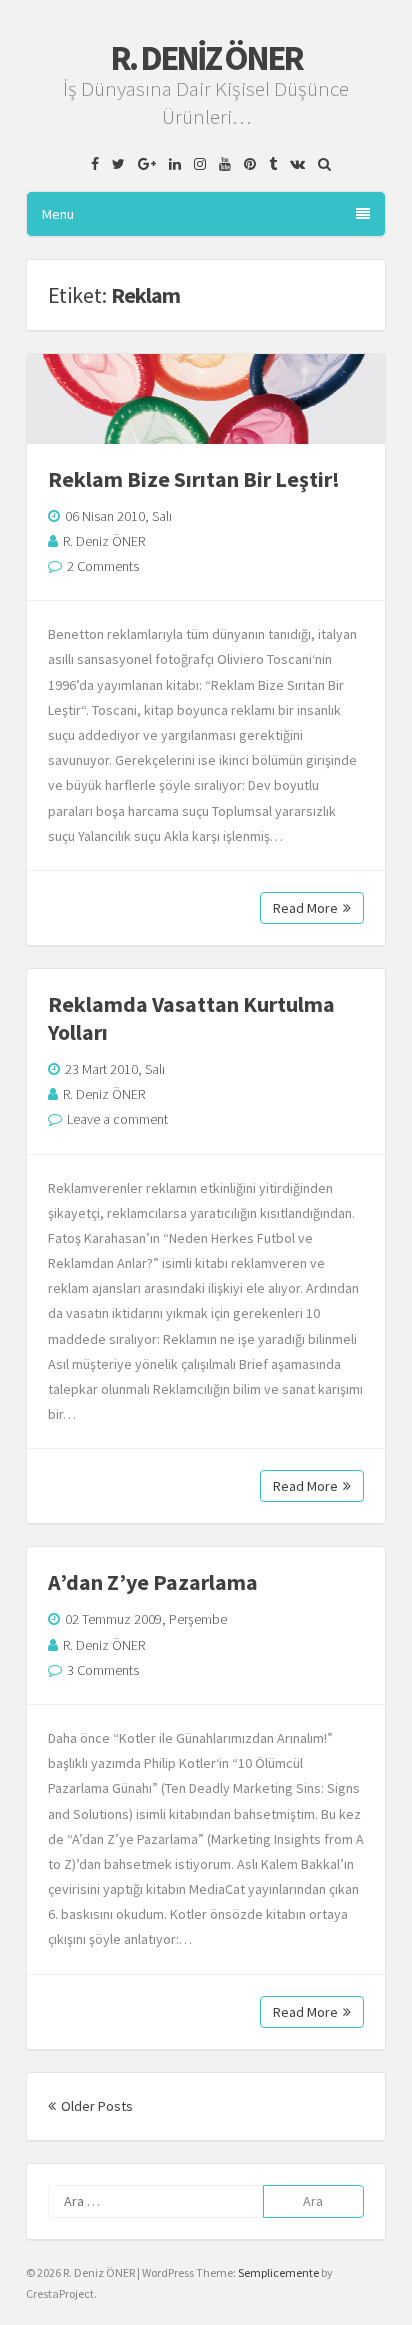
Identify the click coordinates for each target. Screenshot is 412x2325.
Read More (305, 908)
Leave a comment (117, 1119)
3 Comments (103, 1670)
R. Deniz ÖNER (206, 58)
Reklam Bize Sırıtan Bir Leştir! (194, 479)
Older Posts (97, 2106)
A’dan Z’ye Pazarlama (153, 1582)
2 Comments (103, 566)
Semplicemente (278, 2272)
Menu (58, 214)
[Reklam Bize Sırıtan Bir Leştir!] (206, 399)
